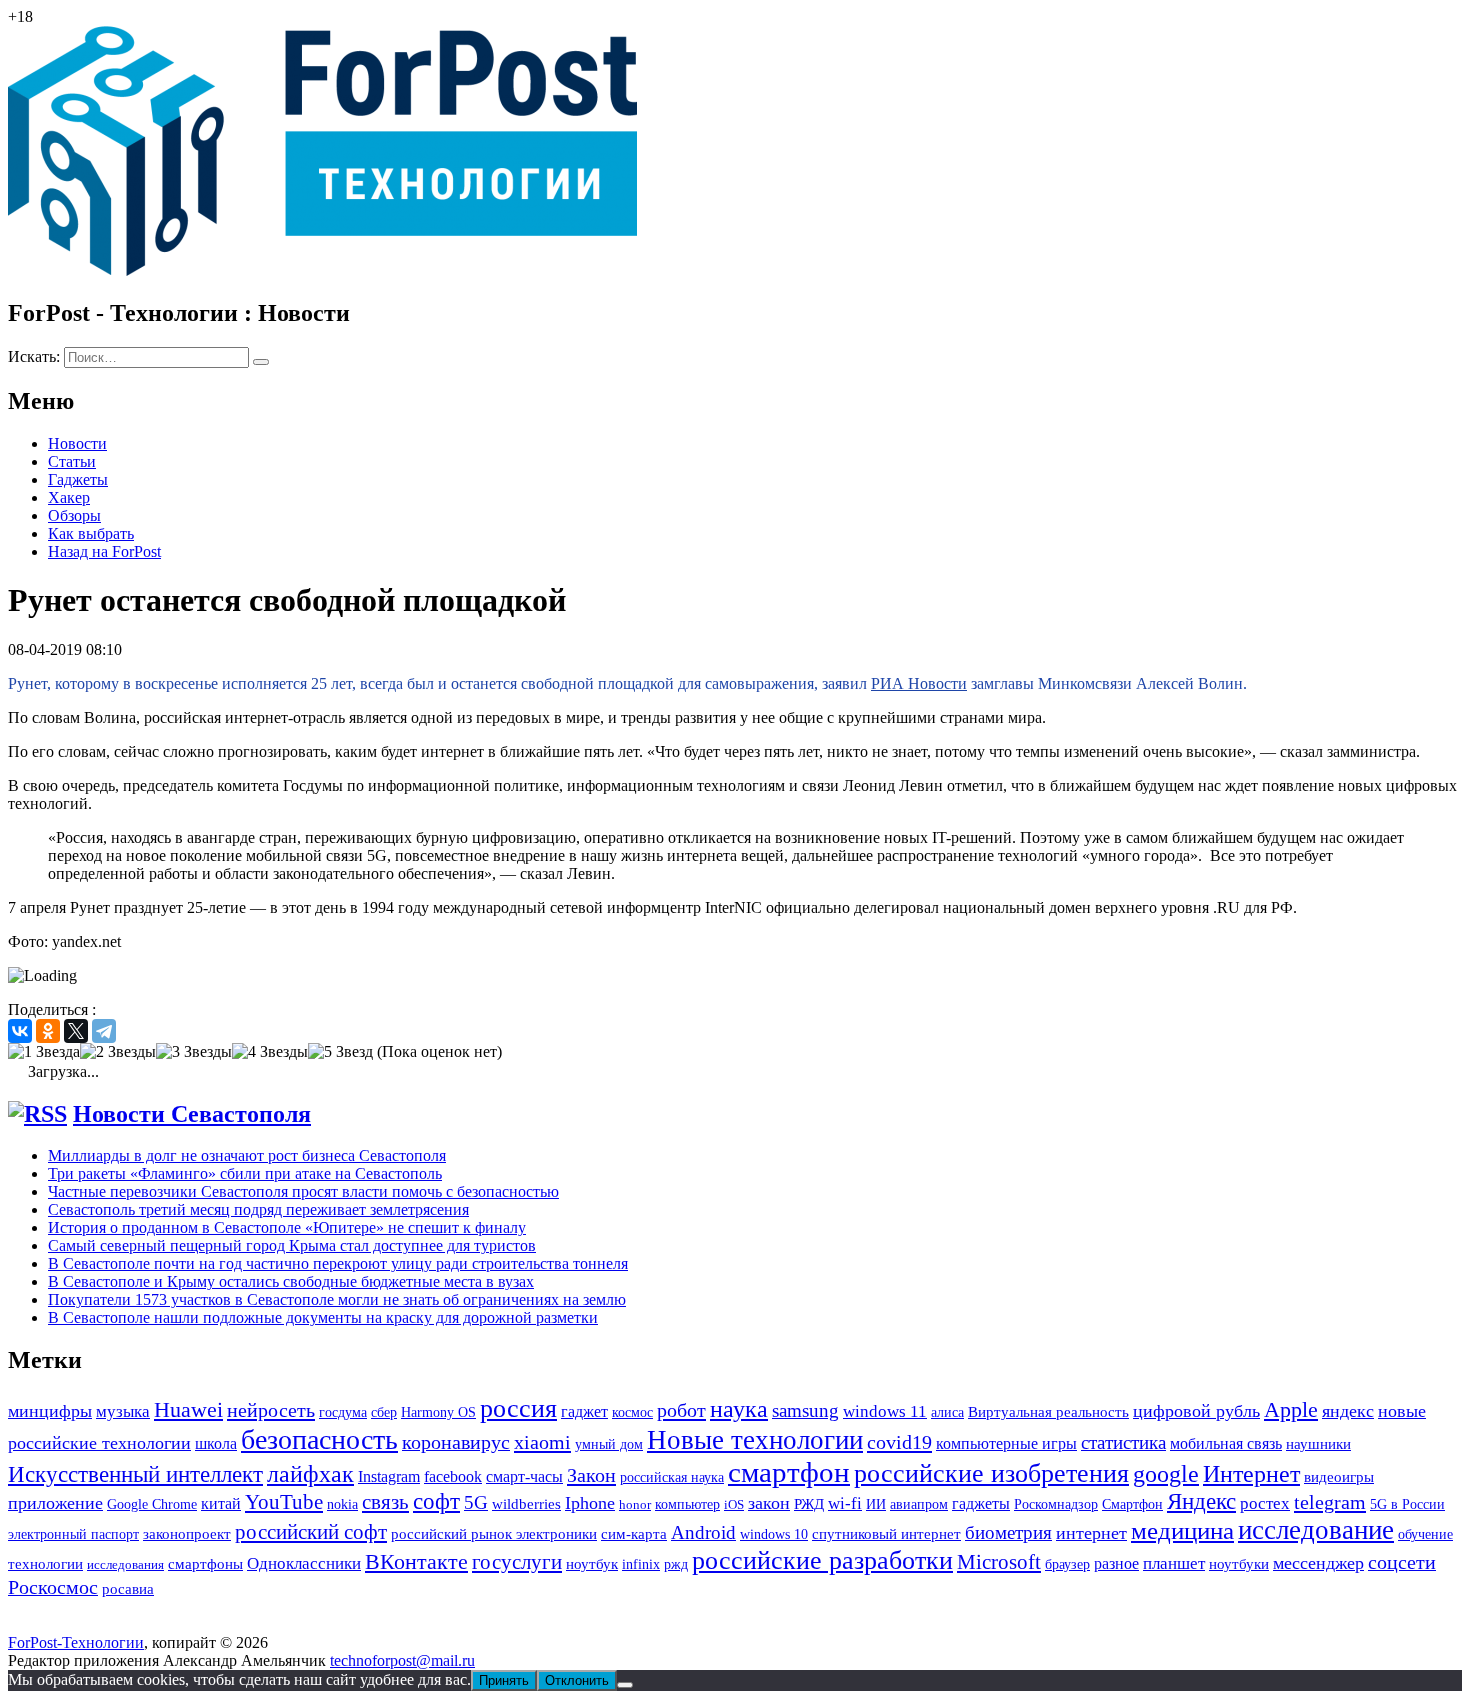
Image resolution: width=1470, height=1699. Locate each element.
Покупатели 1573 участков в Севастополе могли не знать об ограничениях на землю (337, 1299)
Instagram (389, 1476)
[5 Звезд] (340, 1052)
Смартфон (1132, 1504)
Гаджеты (78, 479)
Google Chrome (152, 1504)
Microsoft (999, 1562)
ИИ (876, 1504)
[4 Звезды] (270, 1052)
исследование (1316, 1530)
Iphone (590, 1503)
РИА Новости (919, 683)
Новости (77, 443)
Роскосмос (53, 1587)
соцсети (1402, 1562)
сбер (384, 1412)
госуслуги (517, 1562)
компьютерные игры (1006, 1443)
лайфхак (310, 1474)
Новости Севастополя (192, 1114)
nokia (342, 1504)
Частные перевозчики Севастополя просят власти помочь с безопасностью (303, 1191)
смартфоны (205, 1563)
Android (703, 1532)
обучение (1425, 1534)
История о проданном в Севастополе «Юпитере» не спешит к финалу (287, 1227)
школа (216, 1443)
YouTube (284, 1502)
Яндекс (1201, 1501)
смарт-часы (524, 1476)
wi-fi (845, 1503)
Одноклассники (304, 1563)
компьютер (687, 1504)
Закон (591, 1475)
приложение (55, 1503)
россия (518, 1408)
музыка (123, 1411)
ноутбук (592, 1563)
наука (739, 1409)
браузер (1067, 1564)
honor (635, 1504)
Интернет (1251, 1473)
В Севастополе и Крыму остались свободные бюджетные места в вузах (291, 1281)
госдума (343, 1412)
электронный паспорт (73, 1534)
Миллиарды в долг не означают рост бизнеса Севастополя (247, 1155)
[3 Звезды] (194, 1052)
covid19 (899, 1442)
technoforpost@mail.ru (402, 1660)
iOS (734, 1504)
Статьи (72, 461)
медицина (1182, 1530)
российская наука (672, 1477)
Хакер (69, 497)
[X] (76, 1031)
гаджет (584, 1411)
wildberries (526, 1504)
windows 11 (885, 1411)
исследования (125, 1564)
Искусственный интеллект (135, 1474)
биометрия (1008, 1532)
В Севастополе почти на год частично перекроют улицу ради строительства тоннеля (338, 1263)
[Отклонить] (625, 1685)
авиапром (919, 1504)
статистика (1123, 1442)
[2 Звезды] (118, 1052)
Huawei (188, 1410)
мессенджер (1318, 1563)
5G (476, 1502)
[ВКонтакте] (20, 1031)
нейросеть (271, 1410)
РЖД (809, 1503)
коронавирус (456, 1442)
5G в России (1407, 1504)
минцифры (50, 1411)
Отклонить (577, 1680)
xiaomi (542, 1442)
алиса (947, 1412)
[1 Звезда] (44, 1052)
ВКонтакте (416, 1562)
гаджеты (981, 1503)
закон (769, 1503)
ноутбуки (1239, 1564)
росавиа (128, 1589)
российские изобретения (991, 1473)
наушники (1318, 1443)
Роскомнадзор (1056, 1504)
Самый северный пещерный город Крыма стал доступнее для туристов (292, 1245)
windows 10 (774, 1534)
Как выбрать (91, 533)
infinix (641, 1564)
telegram (1330, 1502)
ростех (1265, 1503)
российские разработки (822, 1560)
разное (1116, 1563)
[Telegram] (104, 1031)
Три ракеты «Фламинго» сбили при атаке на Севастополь (245, 1173)
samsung (805, 1410)
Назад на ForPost (104, 551)
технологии (45, 1564)
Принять (504, 1680)
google (1166, 1474)
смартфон (789, 1472)
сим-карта (634, 1534)
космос (632, 1412)
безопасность (319, 1439)
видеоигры (1339, 1477)
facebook (453, 1476)
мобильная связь (1226, 1443)
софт (436, 1501)
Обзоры (74, 515)
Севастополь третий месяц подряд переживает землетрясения (258, 1209)
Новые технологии (755, 1440)
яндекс (1348, 1411)
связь (385, 1501)
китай (221, 1503)
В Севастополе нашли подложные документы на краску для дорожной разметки (323, 1317)
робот (681, 1410)
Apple (1291, 1409)
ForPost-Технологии (76, 1642)
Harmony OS (438, 1412)
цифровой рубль (1196, 1411)
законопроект (187, 1534)
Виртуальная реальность (1048, 1412)
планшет (1174, 1563)
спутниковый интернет (886, 1534)
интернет (1091, 1533)
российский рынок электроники (494, 1534)
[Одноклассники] (48, 1031)
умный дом (609, 1444)
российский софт (311, 1532)
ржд (676, 1564)
